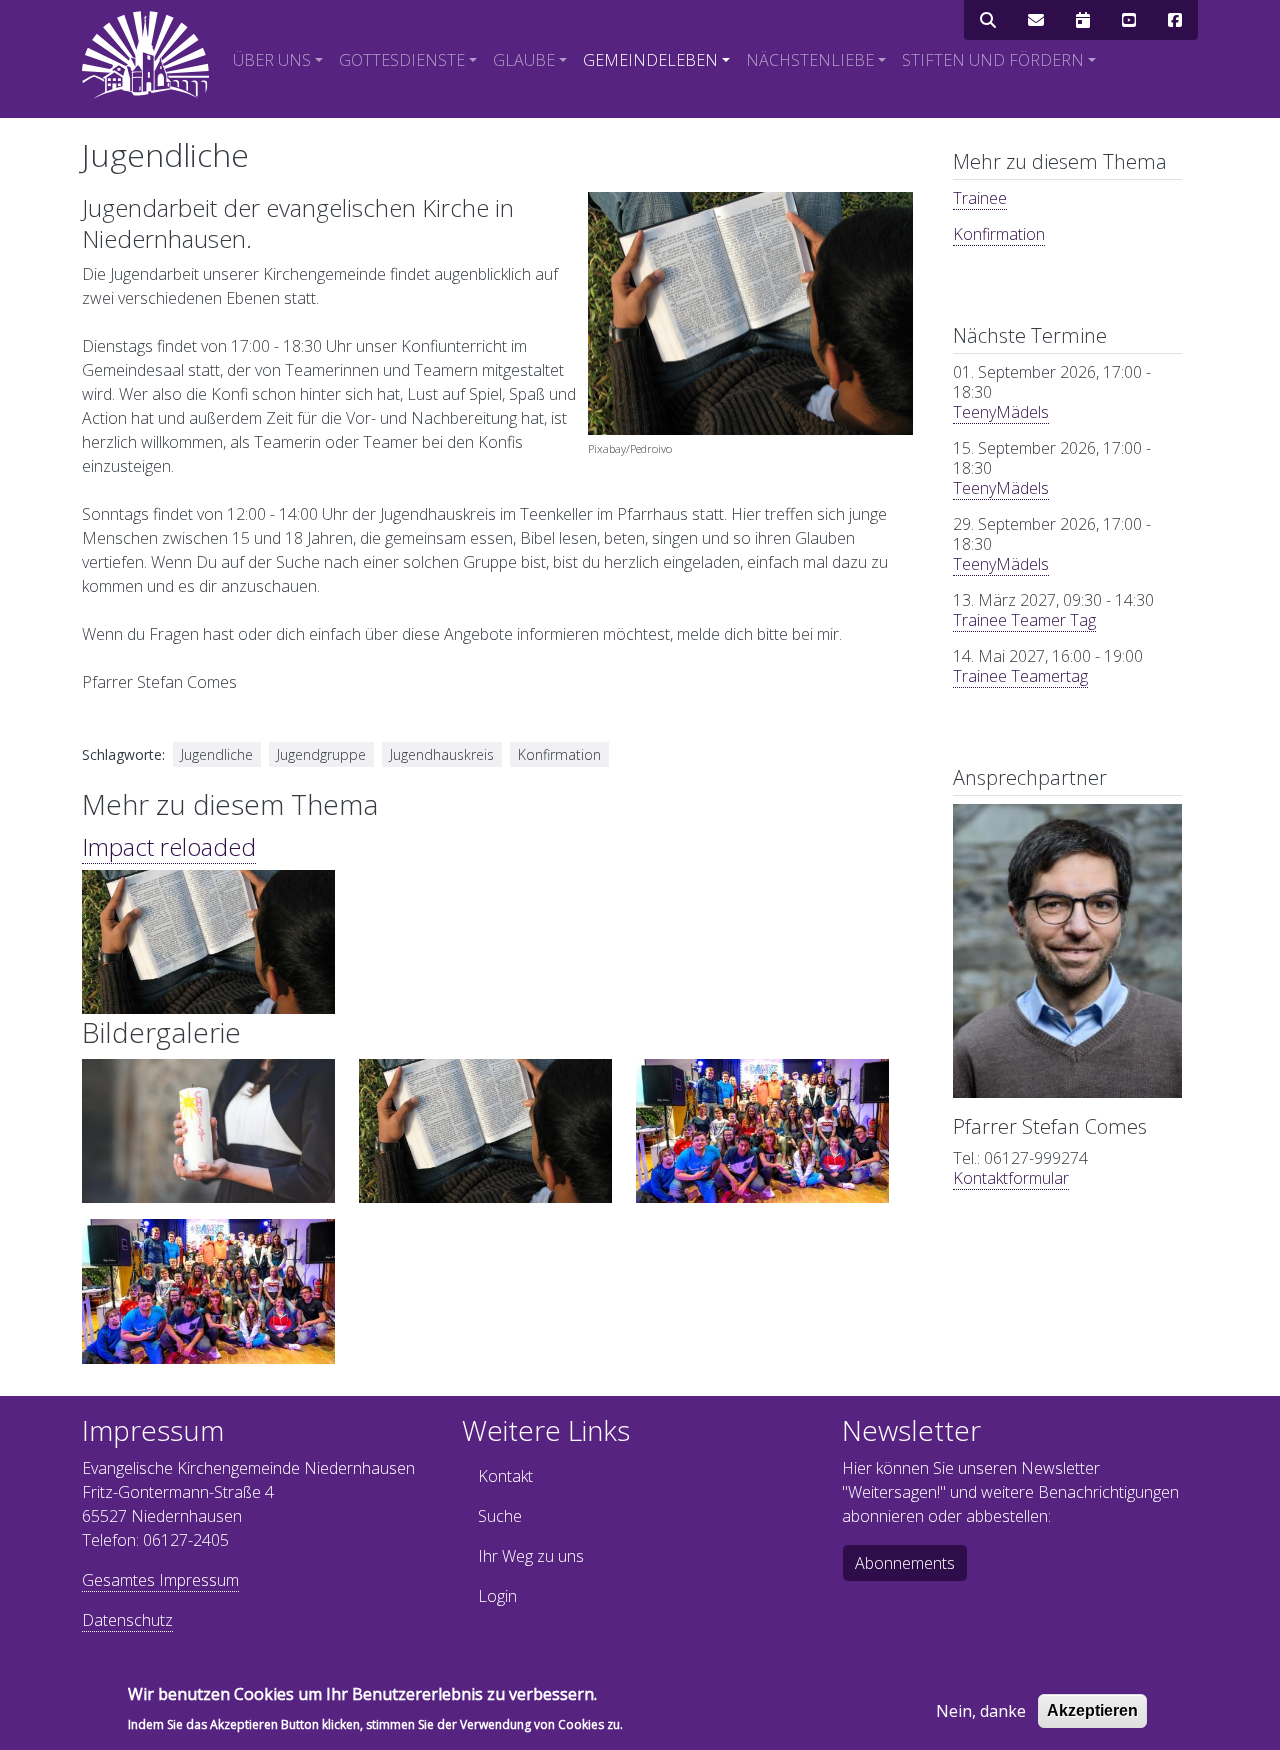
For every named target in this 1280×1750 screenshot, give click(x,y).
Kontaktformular (1011, 1178)
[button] (208, 1137)
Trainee (980, 198)
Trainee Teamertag (1020, 676)
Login (497, 1596)
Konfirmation (999, 234)
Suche (500, 1516)
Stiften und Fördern (993, 60)
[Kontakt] (1036, 20)
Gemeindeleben (650, 60)
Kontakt (505, 1476)
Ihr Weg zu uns (531, 1556)
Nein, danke (981, 1711)
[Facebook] (1175, 20)
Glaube (524, 60)
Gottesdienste (402, 60)
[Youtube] (1129, 20)
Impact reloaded (169, 846)
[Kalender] (1083, 20)
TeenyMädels (1001, 412)
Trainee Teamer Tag (1024, 620)
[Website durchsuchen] (988, 20)
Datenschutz (127, 1620)
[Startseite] (145, 55)
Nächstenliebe (810, 60)
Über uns (272, 60)
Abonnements (905, 1563)
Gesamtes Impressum (160, 1580)
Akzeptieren (1092, 1710)
